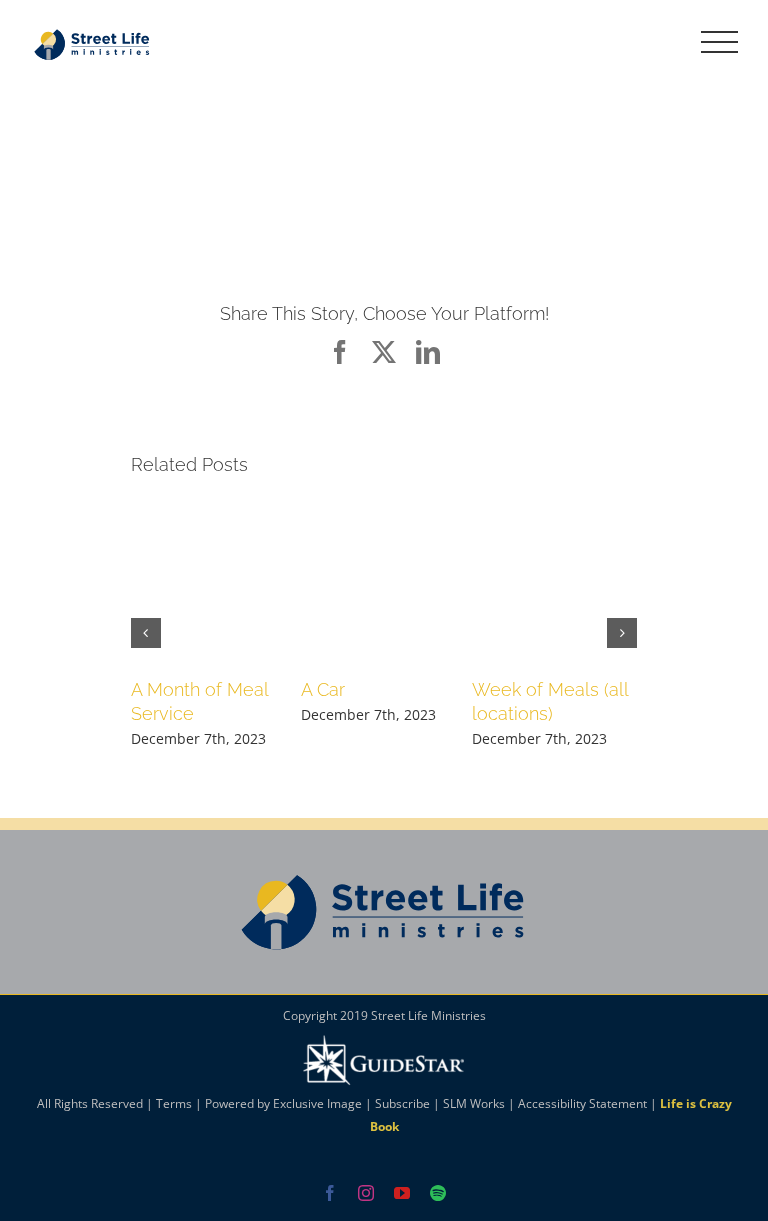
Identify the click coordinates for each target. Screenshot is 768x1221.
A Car (323, 689)
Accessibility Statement (582, 1103)
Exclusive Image (317, 1103)
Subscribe (402, 1103)
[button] (146, 633)
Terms (174, 1103)
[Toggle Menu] (720, 42)
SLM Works (474, 1103)
